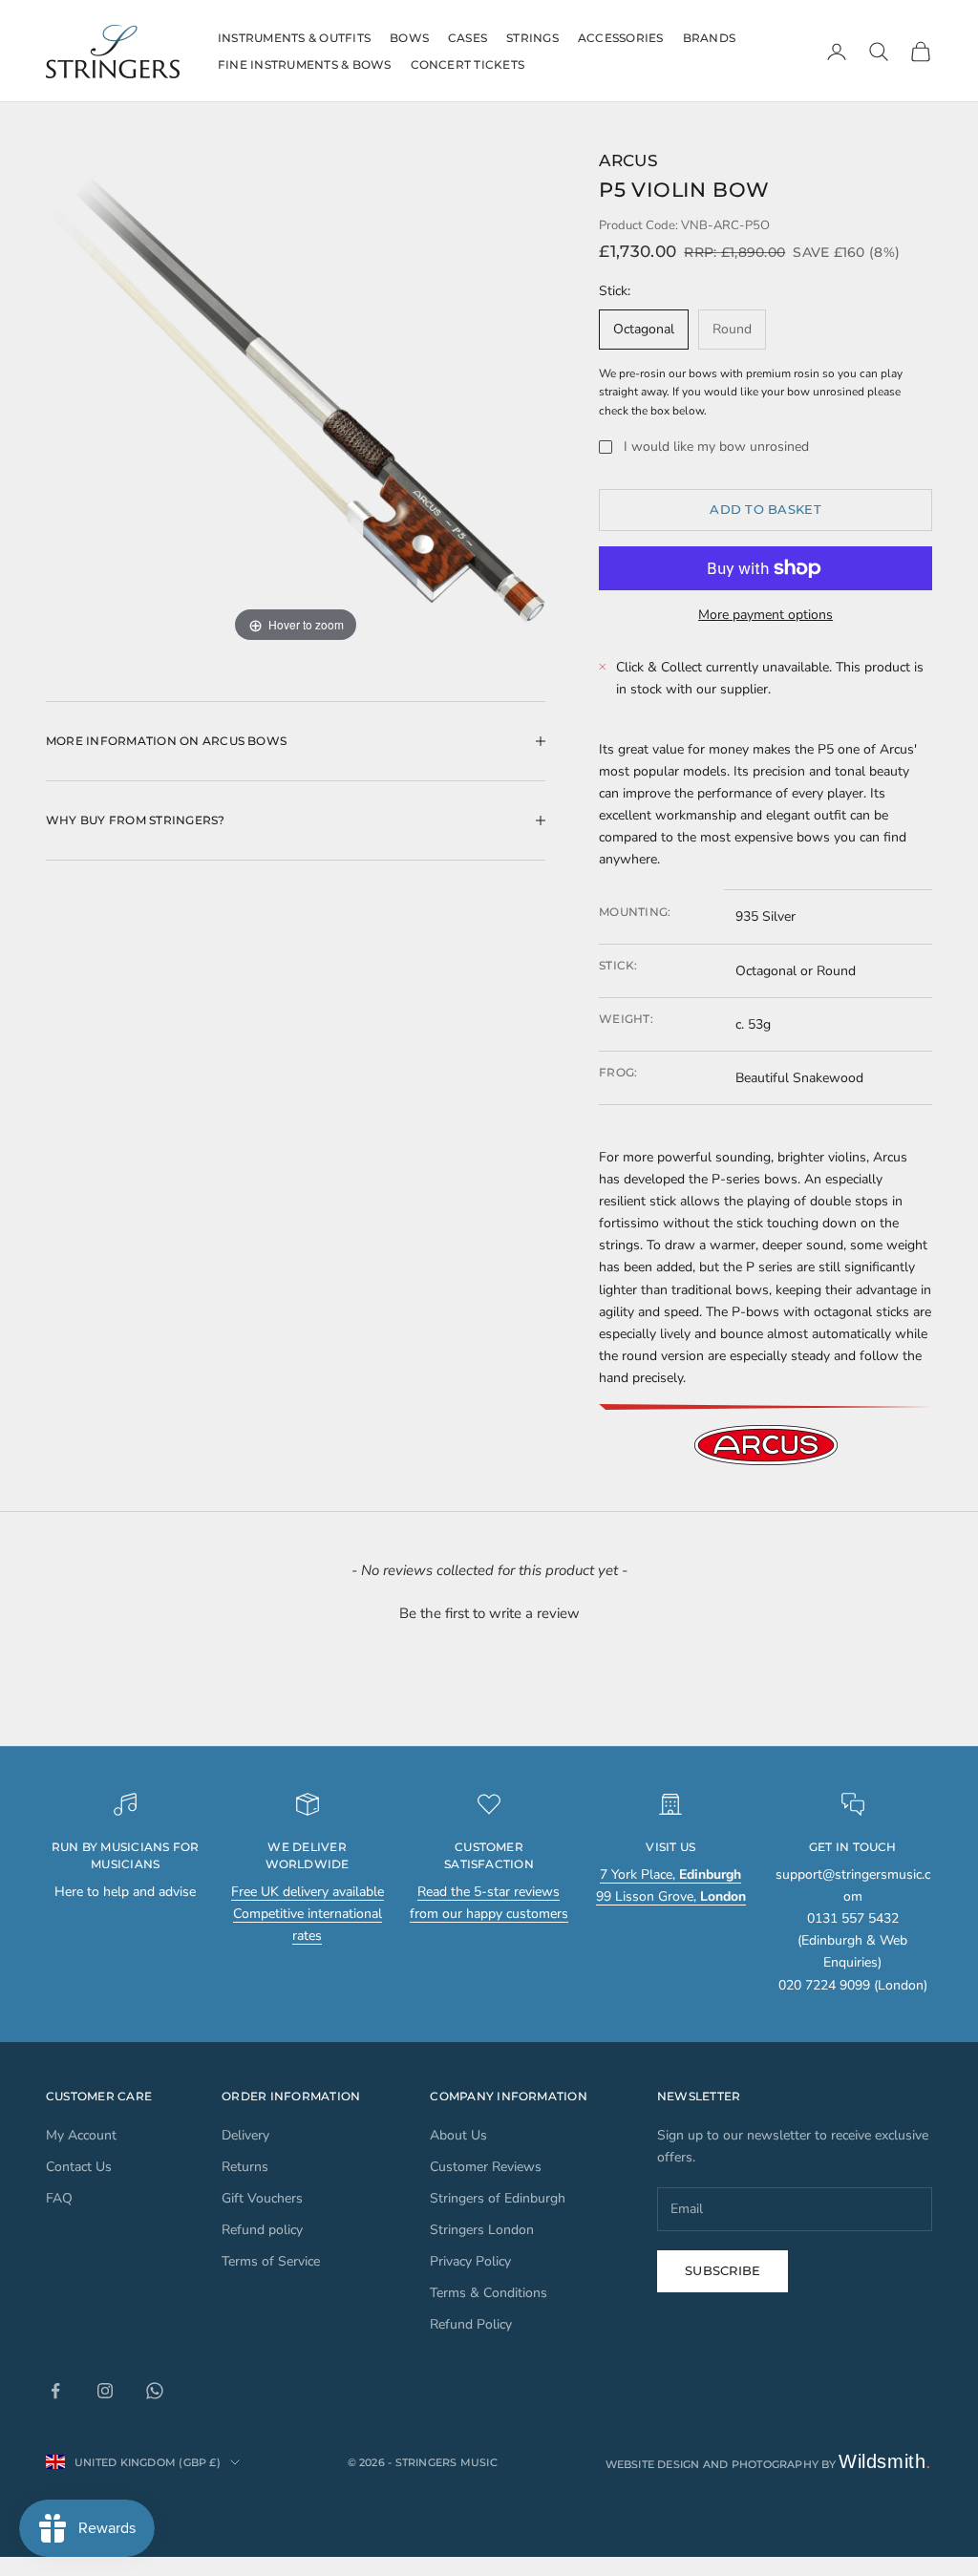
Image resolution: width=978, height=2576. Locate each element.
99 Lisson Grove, (671, 1896)
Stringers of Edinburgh (498, 2198)
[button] (489, 1611)
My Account (81, 2135)
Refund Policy (471, 2324)
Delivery (245, 2135)
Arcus (628, 160)
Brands (709, 38)
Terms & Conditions (489, 2293)
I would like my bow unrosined (716, 447)
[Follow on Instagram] (105, 2391)
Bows (409, 38)
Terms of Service (271, 2261)
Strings (532, 38)
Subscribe (723, 2270)
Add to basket (765, 509)
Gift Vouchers (262, 2198)
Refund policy (262, 2230)
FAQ (59, 2198)
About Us (458, 2135)
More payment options (765, 615)
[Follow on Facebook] (55, 2391)
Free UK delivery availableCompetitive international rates (308, 1914)
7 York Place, (670, 1874)
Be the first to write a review (489, 1613)
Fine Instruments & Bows (305, 64)
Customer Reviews (486, 2167)
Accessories (621, 38)
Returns (245, 2167)
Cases (468, 38)
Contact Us (79, 2167)
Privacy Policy (470, 2261)
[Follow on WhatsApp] (155, 2391)
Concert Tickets (468, 64)
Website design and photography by (769, 2464)
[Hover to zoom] (296, 397)
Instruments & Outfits (294, 38)
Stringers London (482, 2230)
